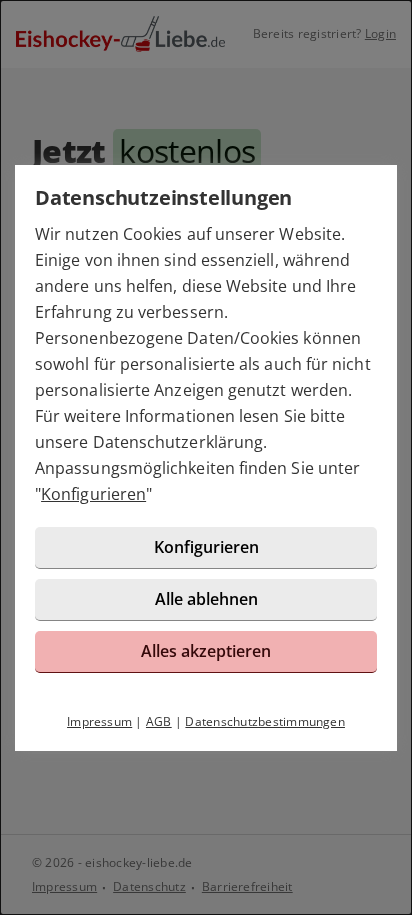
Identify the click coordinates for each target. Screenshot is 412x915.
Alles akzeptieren (206, 651)
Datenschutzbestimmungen (265, 721)
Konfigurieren (93, 494)
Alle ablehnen (206, 599)
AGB (159, 721)
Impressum (99, 721)
